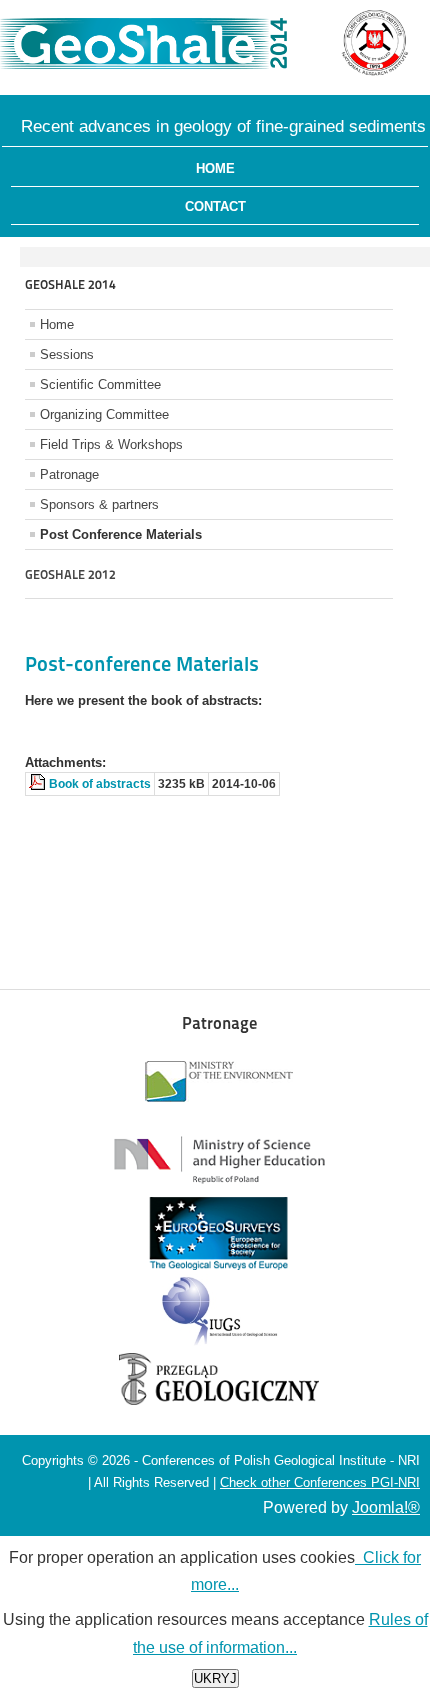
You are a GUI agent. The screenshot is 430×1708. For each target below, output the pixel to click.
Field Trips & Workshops (111, 444)
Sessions (67, 354)
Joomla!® (386, 1507)
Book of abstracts (100, 784)
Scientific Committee (100, 384)
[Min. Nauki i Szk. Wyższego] (219, 1188)
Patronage (69, 474)
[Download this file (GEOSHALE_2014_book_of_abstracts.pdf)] (39, 784)
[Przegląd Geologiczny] (219, 1400)
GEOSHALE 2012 (70, 574)
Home (215, 168)
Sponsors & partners (99, 504)
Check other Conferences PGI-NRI (320, 1482)
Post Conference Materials (121, 534)
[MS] (219, 1113)
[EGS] (219, 1265)
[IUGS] (219, 1344)
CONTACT (215, 206)
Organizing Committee (104, 414)
